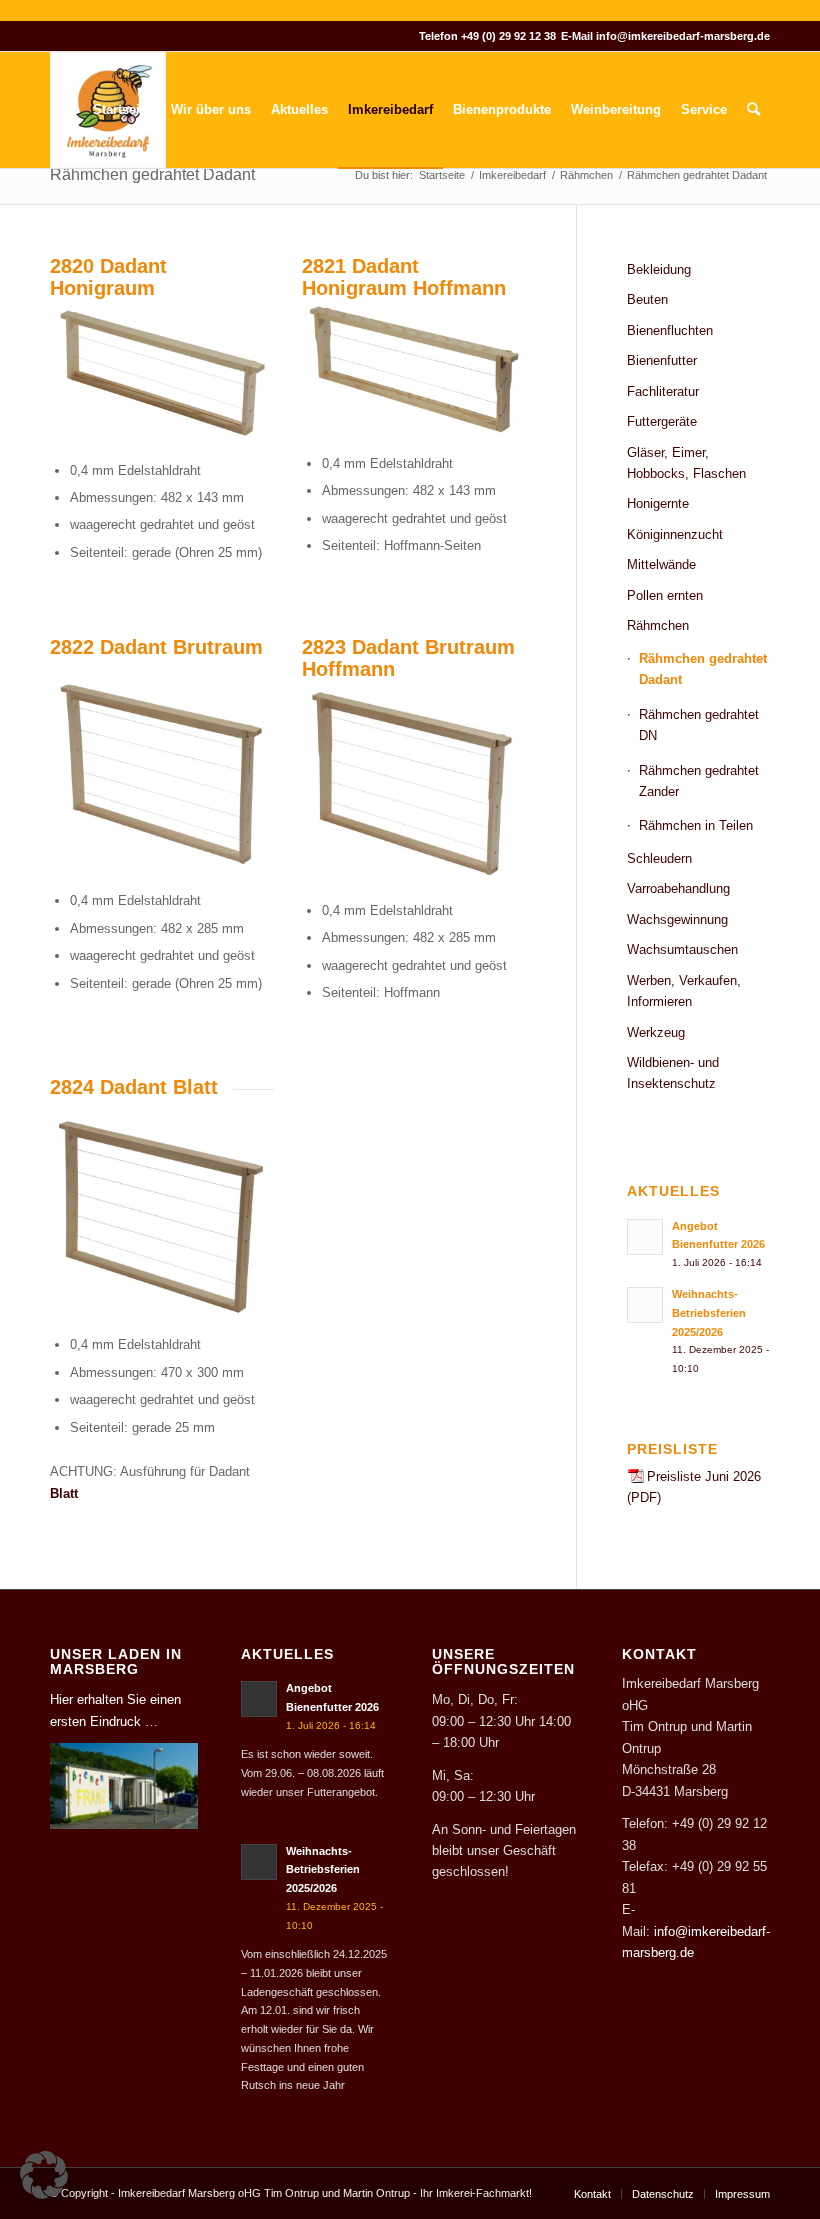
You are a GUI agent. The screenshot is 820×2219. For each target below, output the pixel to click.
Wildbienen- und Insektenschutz (673, 1073)
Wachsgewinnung (677, 919)
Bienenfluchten (670, 330)
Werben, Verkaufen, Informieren (684, 991)
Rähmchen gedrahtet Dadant (152, 174)
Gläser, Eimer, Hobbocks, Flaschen (686, 463)
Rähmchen (658, 625)
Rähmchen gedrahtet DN (699, 725)
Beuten (647, 299)
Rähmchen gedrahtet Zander (699, 781)
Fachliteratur (663, 391)
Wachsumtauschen (682, 949)
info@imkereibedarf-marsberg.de (683, 36)
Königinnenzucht (675, 534)
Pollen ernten (665, 595)
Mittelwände (661, 564)
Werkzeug (656, 1032)
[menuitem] (122, 110)
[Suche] (753, 110)
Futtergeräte (662, 421)
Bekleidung (659, 269)
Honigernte (658, 503)
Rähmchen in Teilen (696, 825)
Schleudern (659, 858)
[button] (44, 2175)
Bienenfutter (662, 360)
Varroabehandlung (678, 888)
